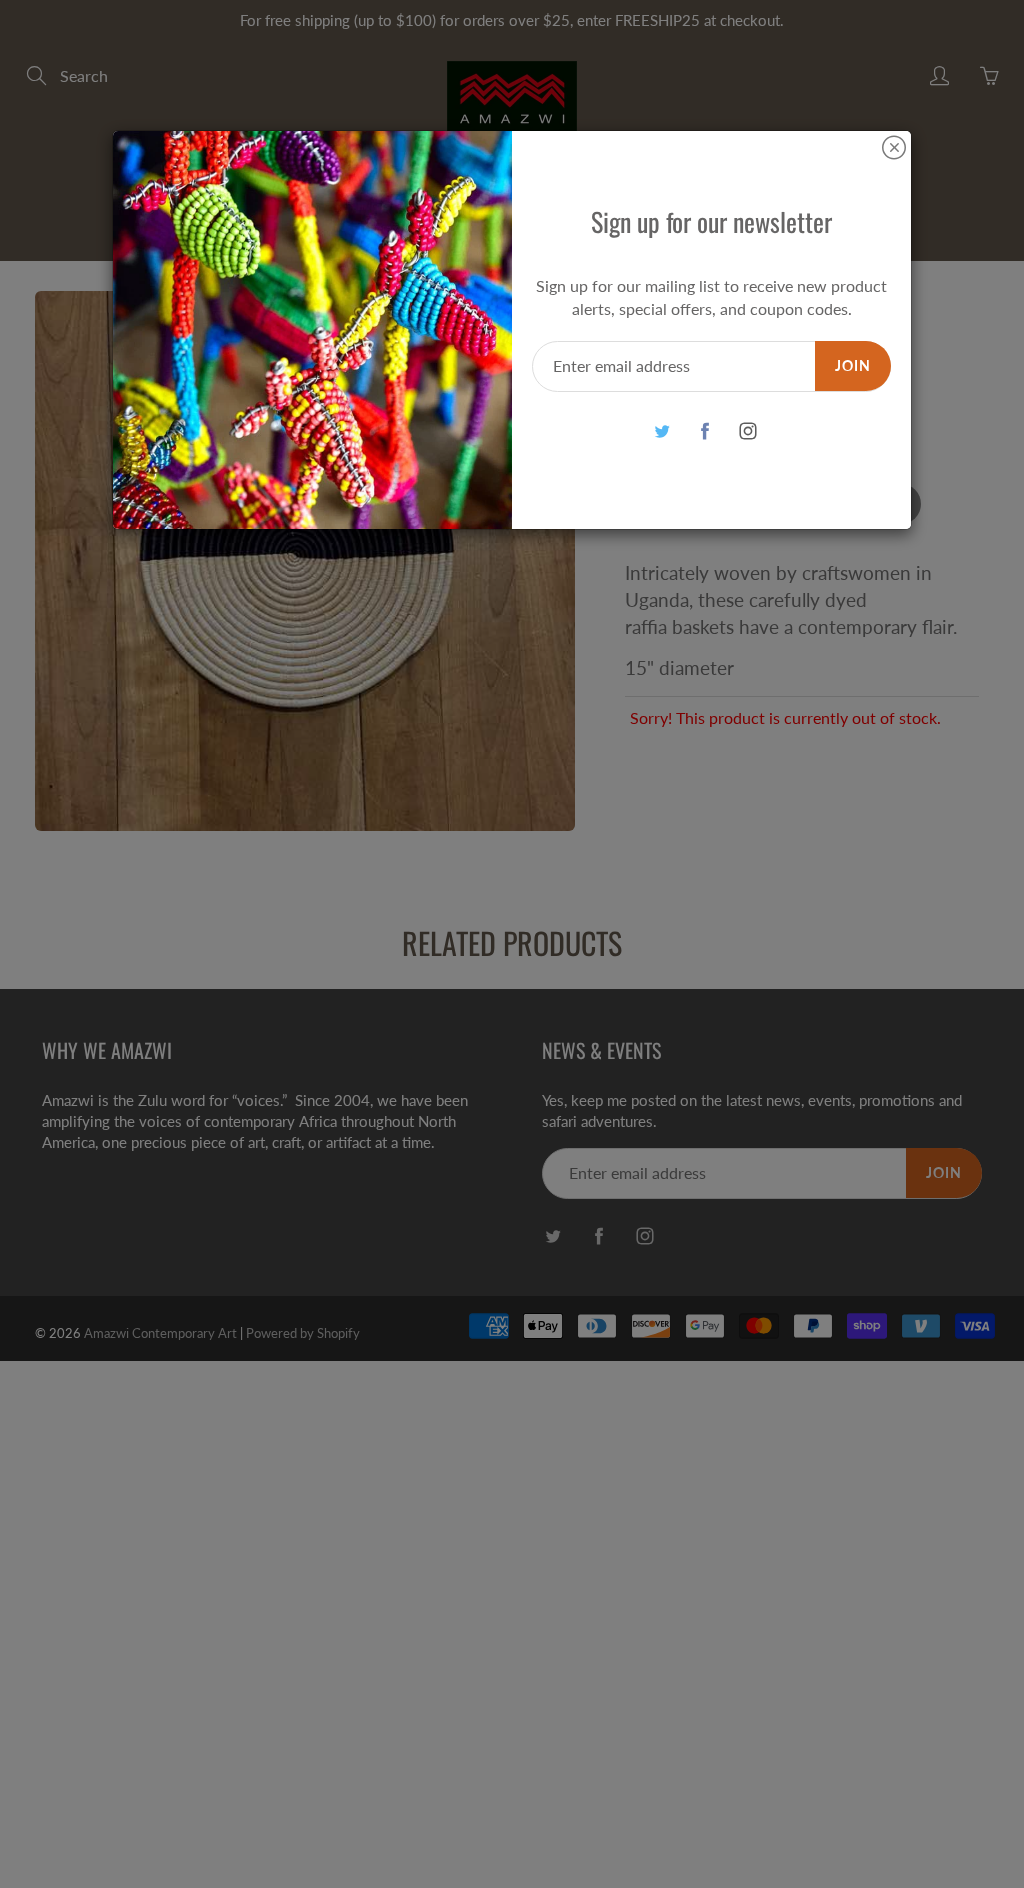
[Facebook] (704, 431)
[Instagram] (747, 431)
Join (853, 365)
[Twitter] (661, 431)
